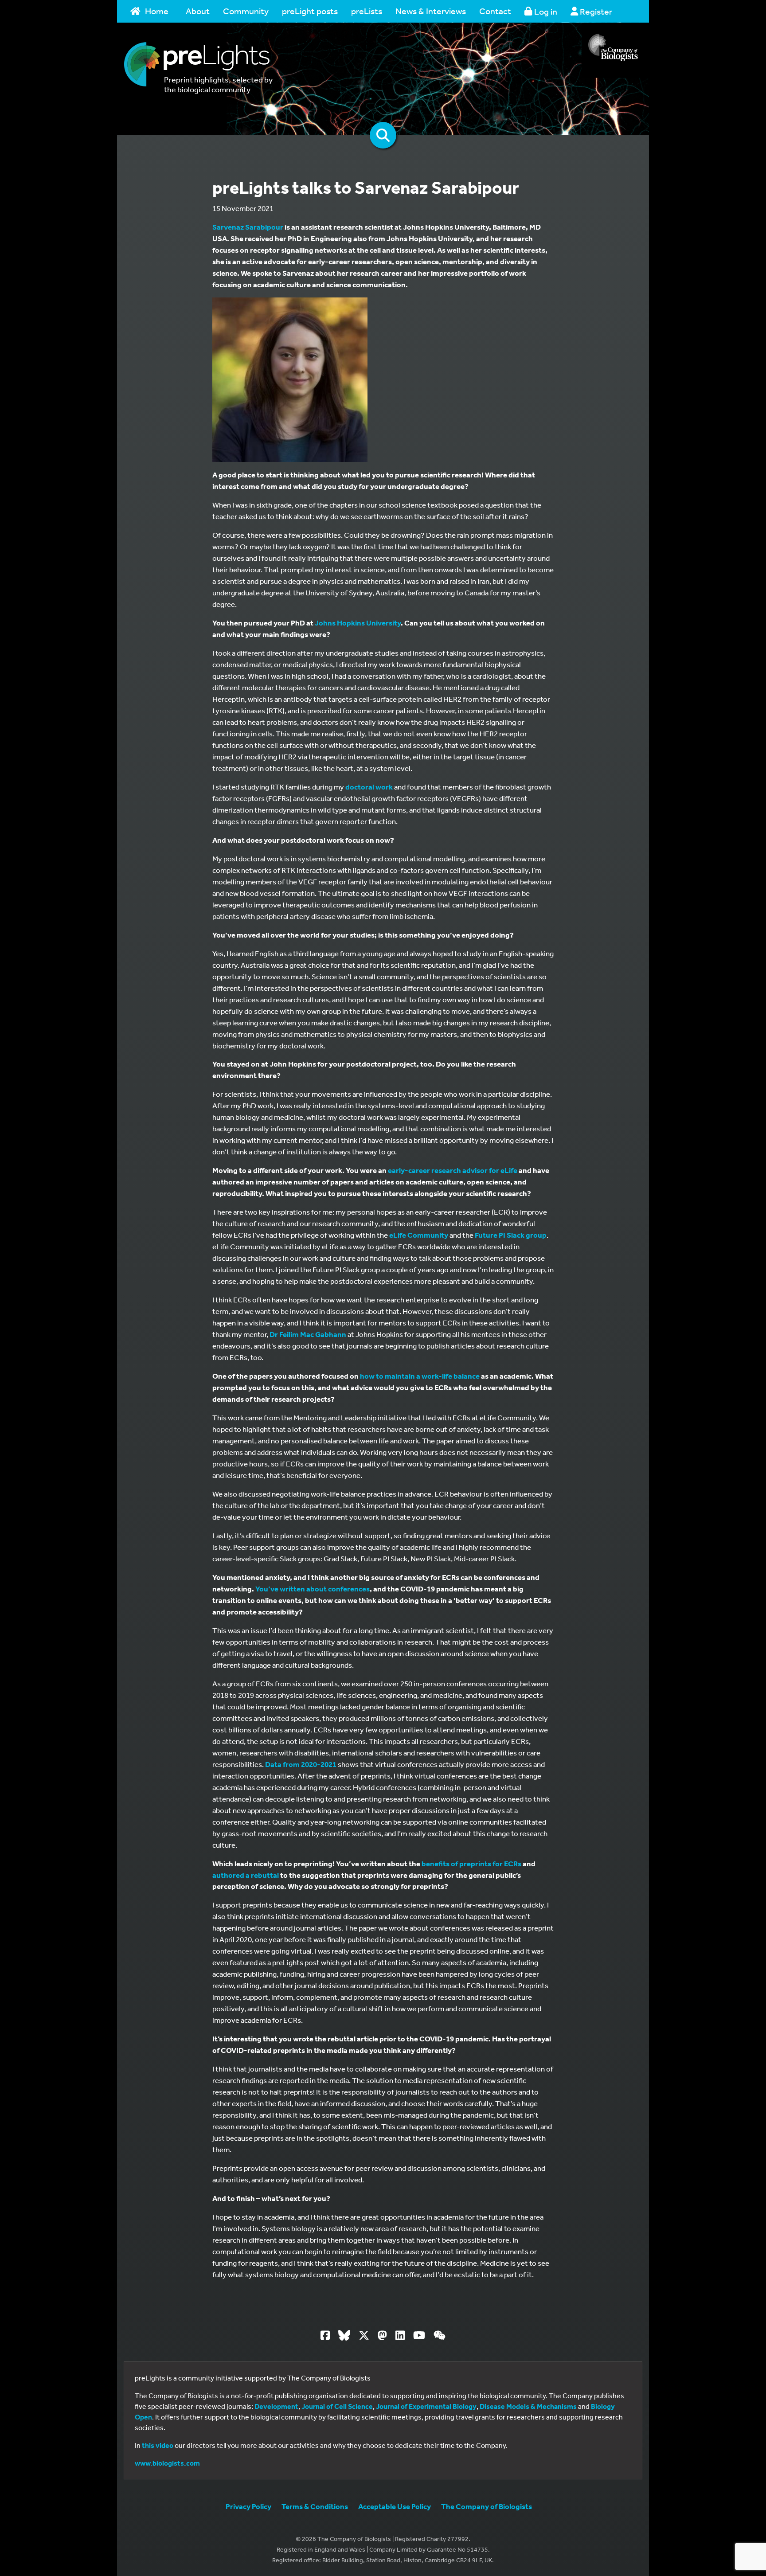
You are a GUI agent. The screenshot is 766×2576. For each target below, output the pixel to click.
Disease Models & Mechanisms (528, 2406)
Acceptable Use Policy (395, 2506)
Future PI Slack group (511, 1235)
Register (595, 11)
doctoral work (369, 787)
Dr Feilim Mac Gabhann (308, 1334)
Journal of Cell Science (337, 2406)
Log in (545, 11)
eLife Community (419, 1235)
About (198, 11)
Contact (495, 11)
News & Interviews (431, 11)
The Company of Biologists (487, 2506)
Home (157, 11)
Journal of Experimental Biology (426, 2406)
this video (158, 2445)
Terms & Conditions (315, 2506)
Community (246, 11)
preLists (367, 11)
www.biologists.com (167, 2463)
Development (276, 2406)
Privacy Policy (248, 2506)
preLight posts (310, 11)
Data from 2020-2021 (301, 1764)
